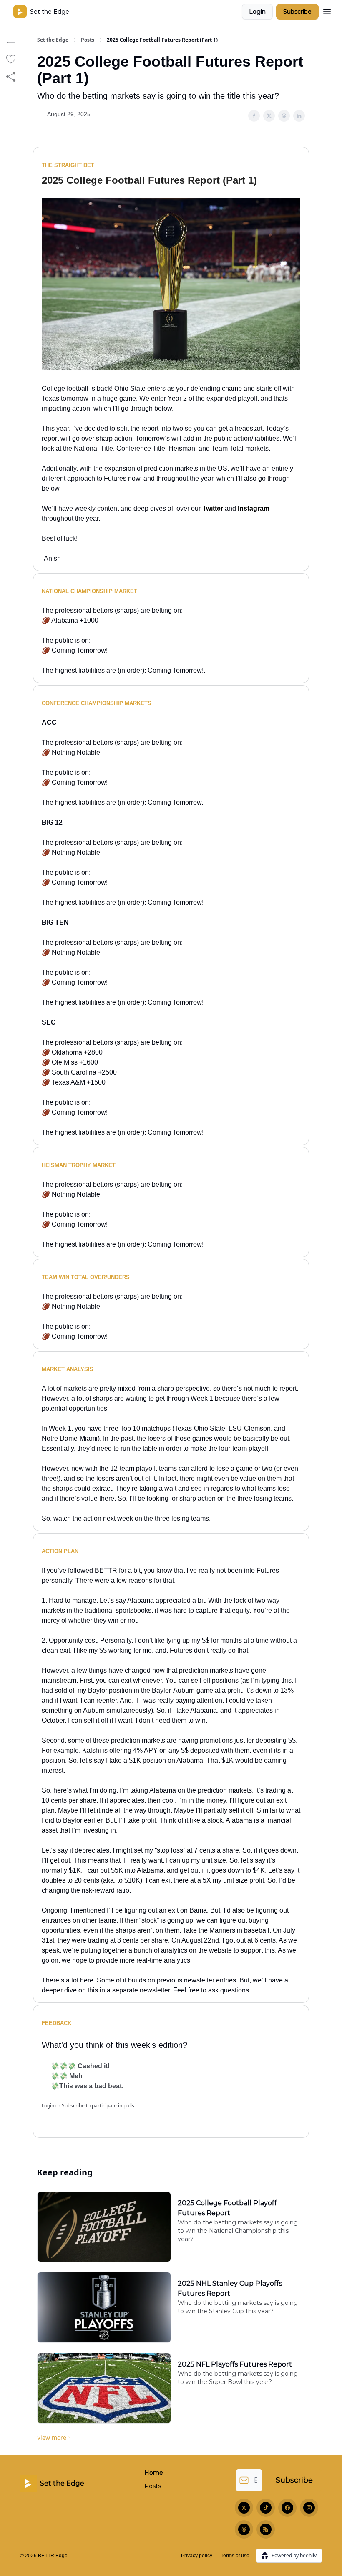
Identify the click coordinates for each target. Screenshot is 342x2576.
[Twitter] (244, 2508)
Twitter (213, 508)
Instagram (254, 508)
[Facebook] (287, 2508)
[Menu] (327, 10)
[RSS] (266, 2529)
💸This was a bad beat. (87, 2086)
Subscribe (297, 12)
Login (257, 12)
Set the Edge (53, 40)
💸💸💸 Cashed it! (80, 2066)
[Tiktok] (266, 2508)
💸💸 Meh (67, 2076)
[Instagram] (309, 2508)
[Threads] (244, 2529)
